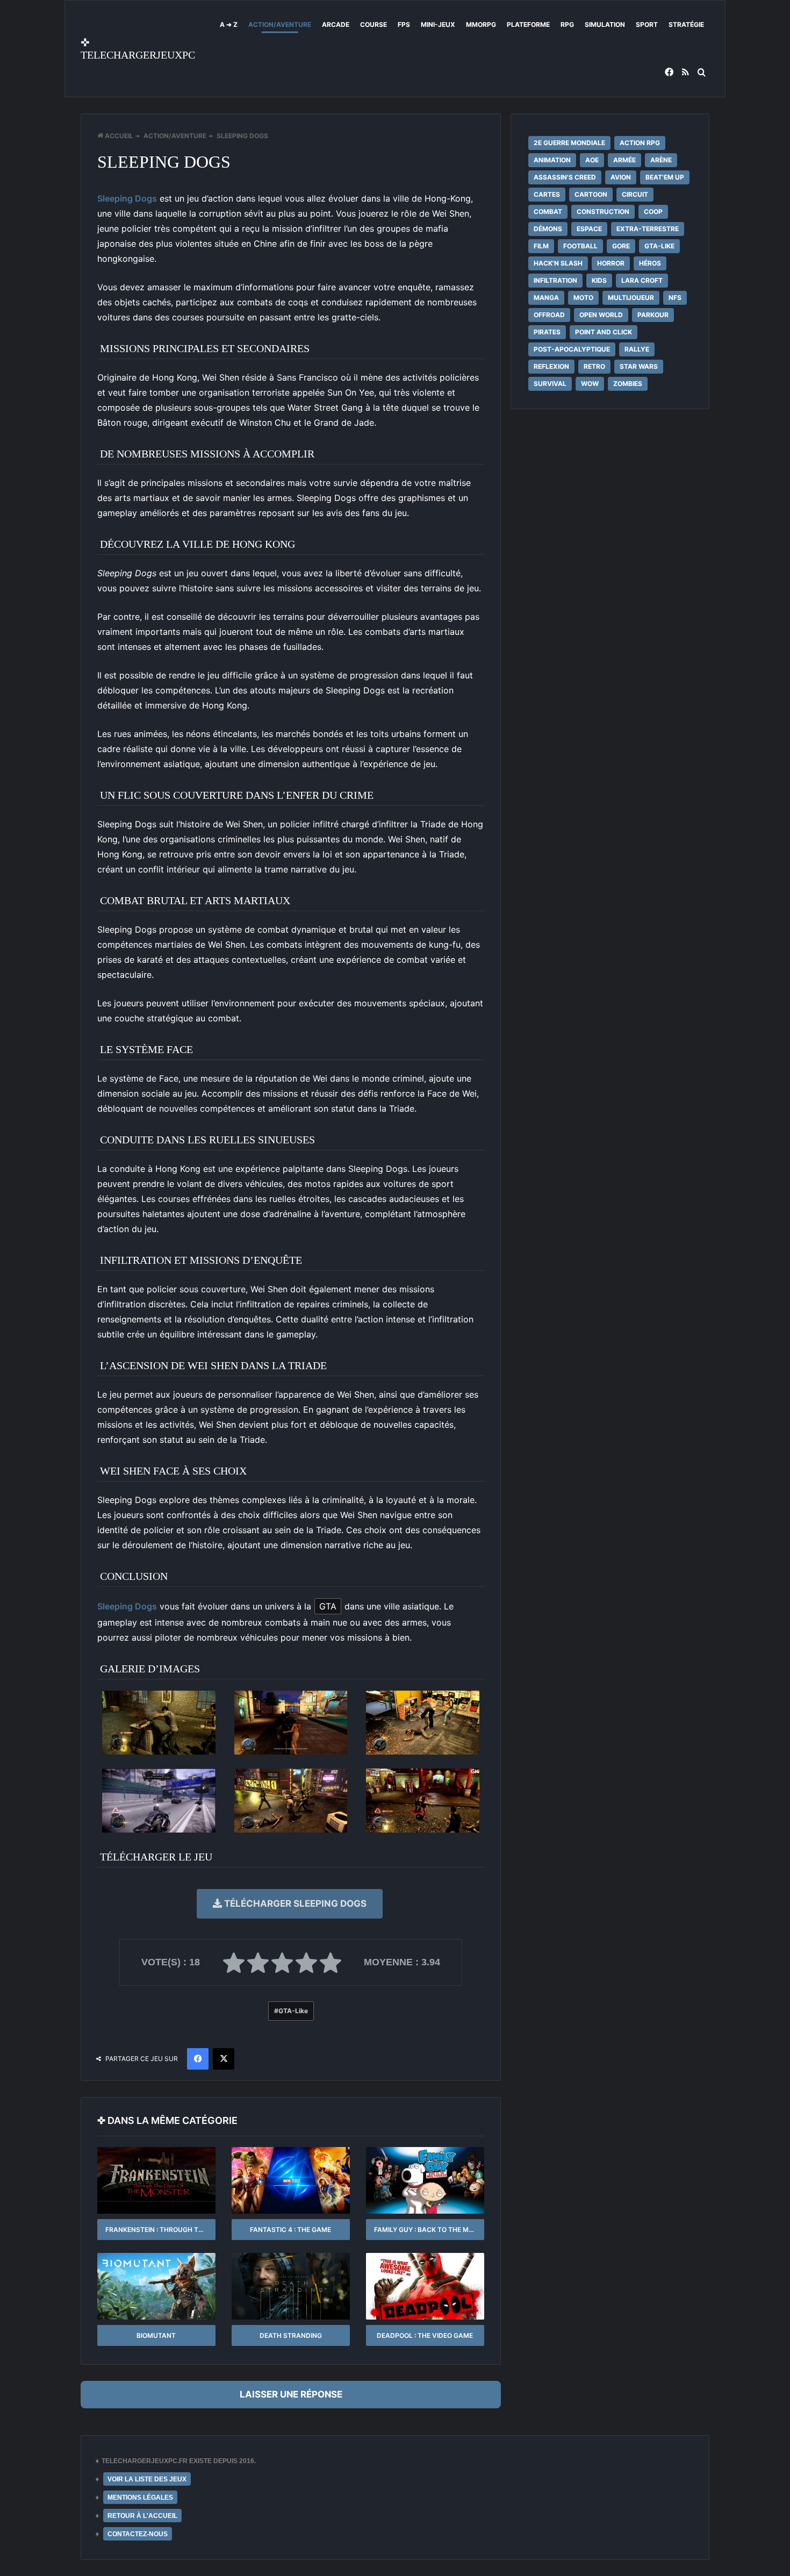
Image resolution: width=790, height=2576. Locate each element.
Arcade (336, 24)
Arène (661, 160)
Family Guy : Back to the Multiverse (429, 2230)
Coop (653, 212)
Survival (550, 384)
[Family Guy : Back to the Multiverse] (425, 2180)
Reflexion (551, 366)
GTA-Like (293, 2011)
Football (580, 246)
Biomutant (156, 2335)
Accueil (118, 136)
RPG (567, 24)
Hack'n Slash (558, 263)
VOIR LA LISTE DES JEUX (147, 2479)
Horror (611, 263)
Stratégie (686, 24)
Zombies (628, 384)
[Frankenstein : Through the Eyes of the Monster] (156, 2180)
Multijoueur (631, 298)
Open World (601, 315)
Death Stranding (291, 2335)
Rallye (637, 349)
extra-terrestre (648, 229)
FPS (404, 24)
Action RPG (640, 143)
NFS (675, 298)
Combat (548, 212)
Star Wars (639, 366)
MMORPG (481, 24)
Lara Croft (642, 280)
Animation (552, 160)
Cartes (547, 194)
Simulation (605, 24)
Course (374, 24)
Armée (624, 160)
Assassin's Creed (565, 177)
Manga (546, 298)
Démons (548, 229)
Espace (589, 229)
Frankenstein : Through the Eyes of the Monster (160, 2230)
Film (541, 246)
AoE (592, 160)
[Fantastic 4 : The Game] (291, 2180)
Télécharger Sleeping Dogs (294, 1904)
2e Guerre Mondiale (569, 143)
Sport (647, 24)
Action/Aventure (280, 24)
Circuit (635, 194)
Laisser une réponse (291, 2394)
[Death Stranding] (291, 2286)
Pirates (547, 332)
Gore (621, 246)
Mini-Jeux (438, 24)
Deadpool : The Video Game (425, 2335)
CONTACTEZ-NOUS (138, 2534)
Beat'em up (665, 177)
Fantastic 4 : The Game (290, 2230)
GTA (328, 1606)
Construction (603, 212)
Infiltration (555, 280)
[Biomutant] (156, 2286)
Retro (594, 366)
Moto (583, 298)
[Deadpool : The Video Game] (425, 2286)
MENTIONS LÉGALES (140, 2498)
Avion (621, 177)
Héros (650, 263)
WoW (590, 384)
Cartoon (591, 194)
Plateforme (528, 24)
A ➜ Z (229, 24)
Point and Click (604, 332)
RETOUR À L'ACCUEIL (142, 2516)
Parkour (653, 315)
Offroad (549, 315)
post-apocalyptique (572, 349)
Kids (599, 280)
